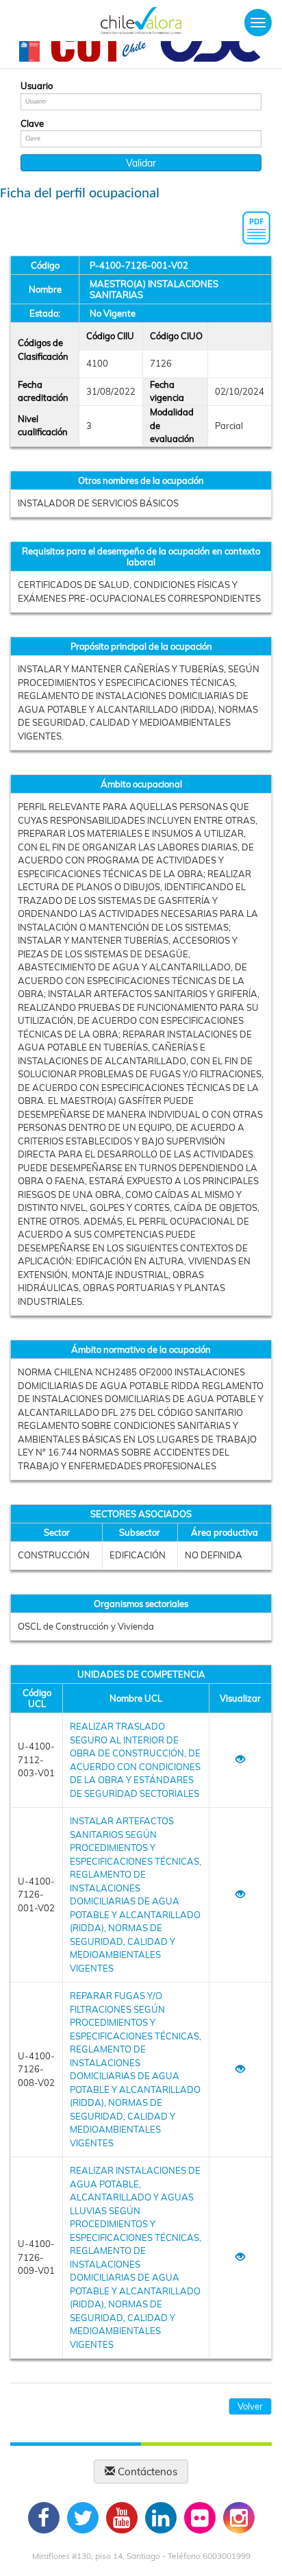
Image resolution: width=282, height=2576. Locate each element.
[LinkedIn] (161, 2518)
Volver (250, 2406)
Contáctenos (146, 2471)
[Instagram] (239, 2518)
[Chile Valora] (141, 21)
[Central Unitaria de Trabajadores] (100, 50)
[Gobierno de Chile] (29, 50)
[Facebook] (44, 2518)
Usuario (37, 86)
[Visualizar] (240, 1760)
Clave (32, 123)
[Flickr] (200, 2518)
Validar (141, 163)
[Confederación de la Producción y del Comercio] (211, 50)
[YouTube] (122, 2518)
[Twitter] (83, 2518)
